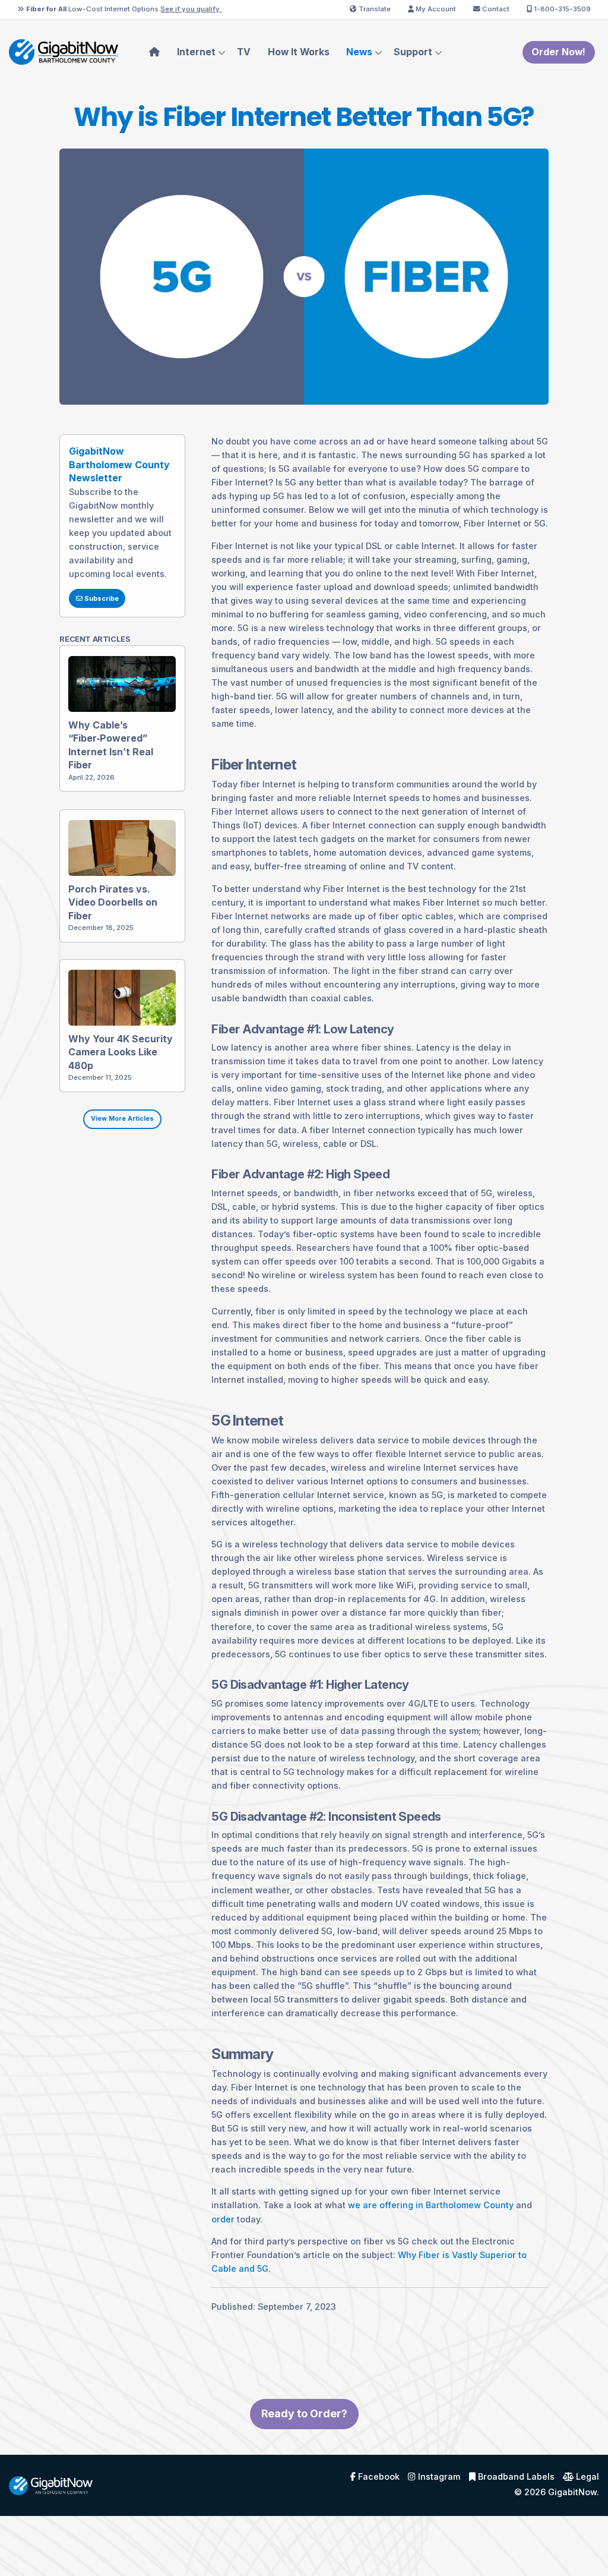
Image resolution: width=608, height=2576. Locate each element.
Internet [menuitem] (196, 52)
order (223, 2219)
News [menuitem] (359, 52)
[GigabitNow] (51, 2485)
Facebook (378, 2477)
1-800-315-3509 (561, 9)
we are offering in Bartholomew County (431, 2205)
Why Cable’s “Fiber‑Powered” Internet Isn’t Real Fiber (111, 745)
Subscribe (101, 599)
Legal (586, 2477)
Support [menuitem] (413, 52)
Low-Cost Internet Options (124, 9)
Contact (495, 9)
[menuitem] (155, 52)
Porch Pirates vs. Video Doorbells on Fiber (113, 902)
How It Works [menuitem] (299, 52)
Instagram (438, 2477)
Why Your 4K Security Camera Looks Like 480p (121, 1052)
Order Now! (558, 52)
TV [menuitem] (244, 52)
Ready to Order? (304, 2413)
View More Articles (122, 1119)
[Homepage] (64, 51)
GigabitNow (572, 2492)
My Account (435, 9)
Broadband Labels (515, 2477)
